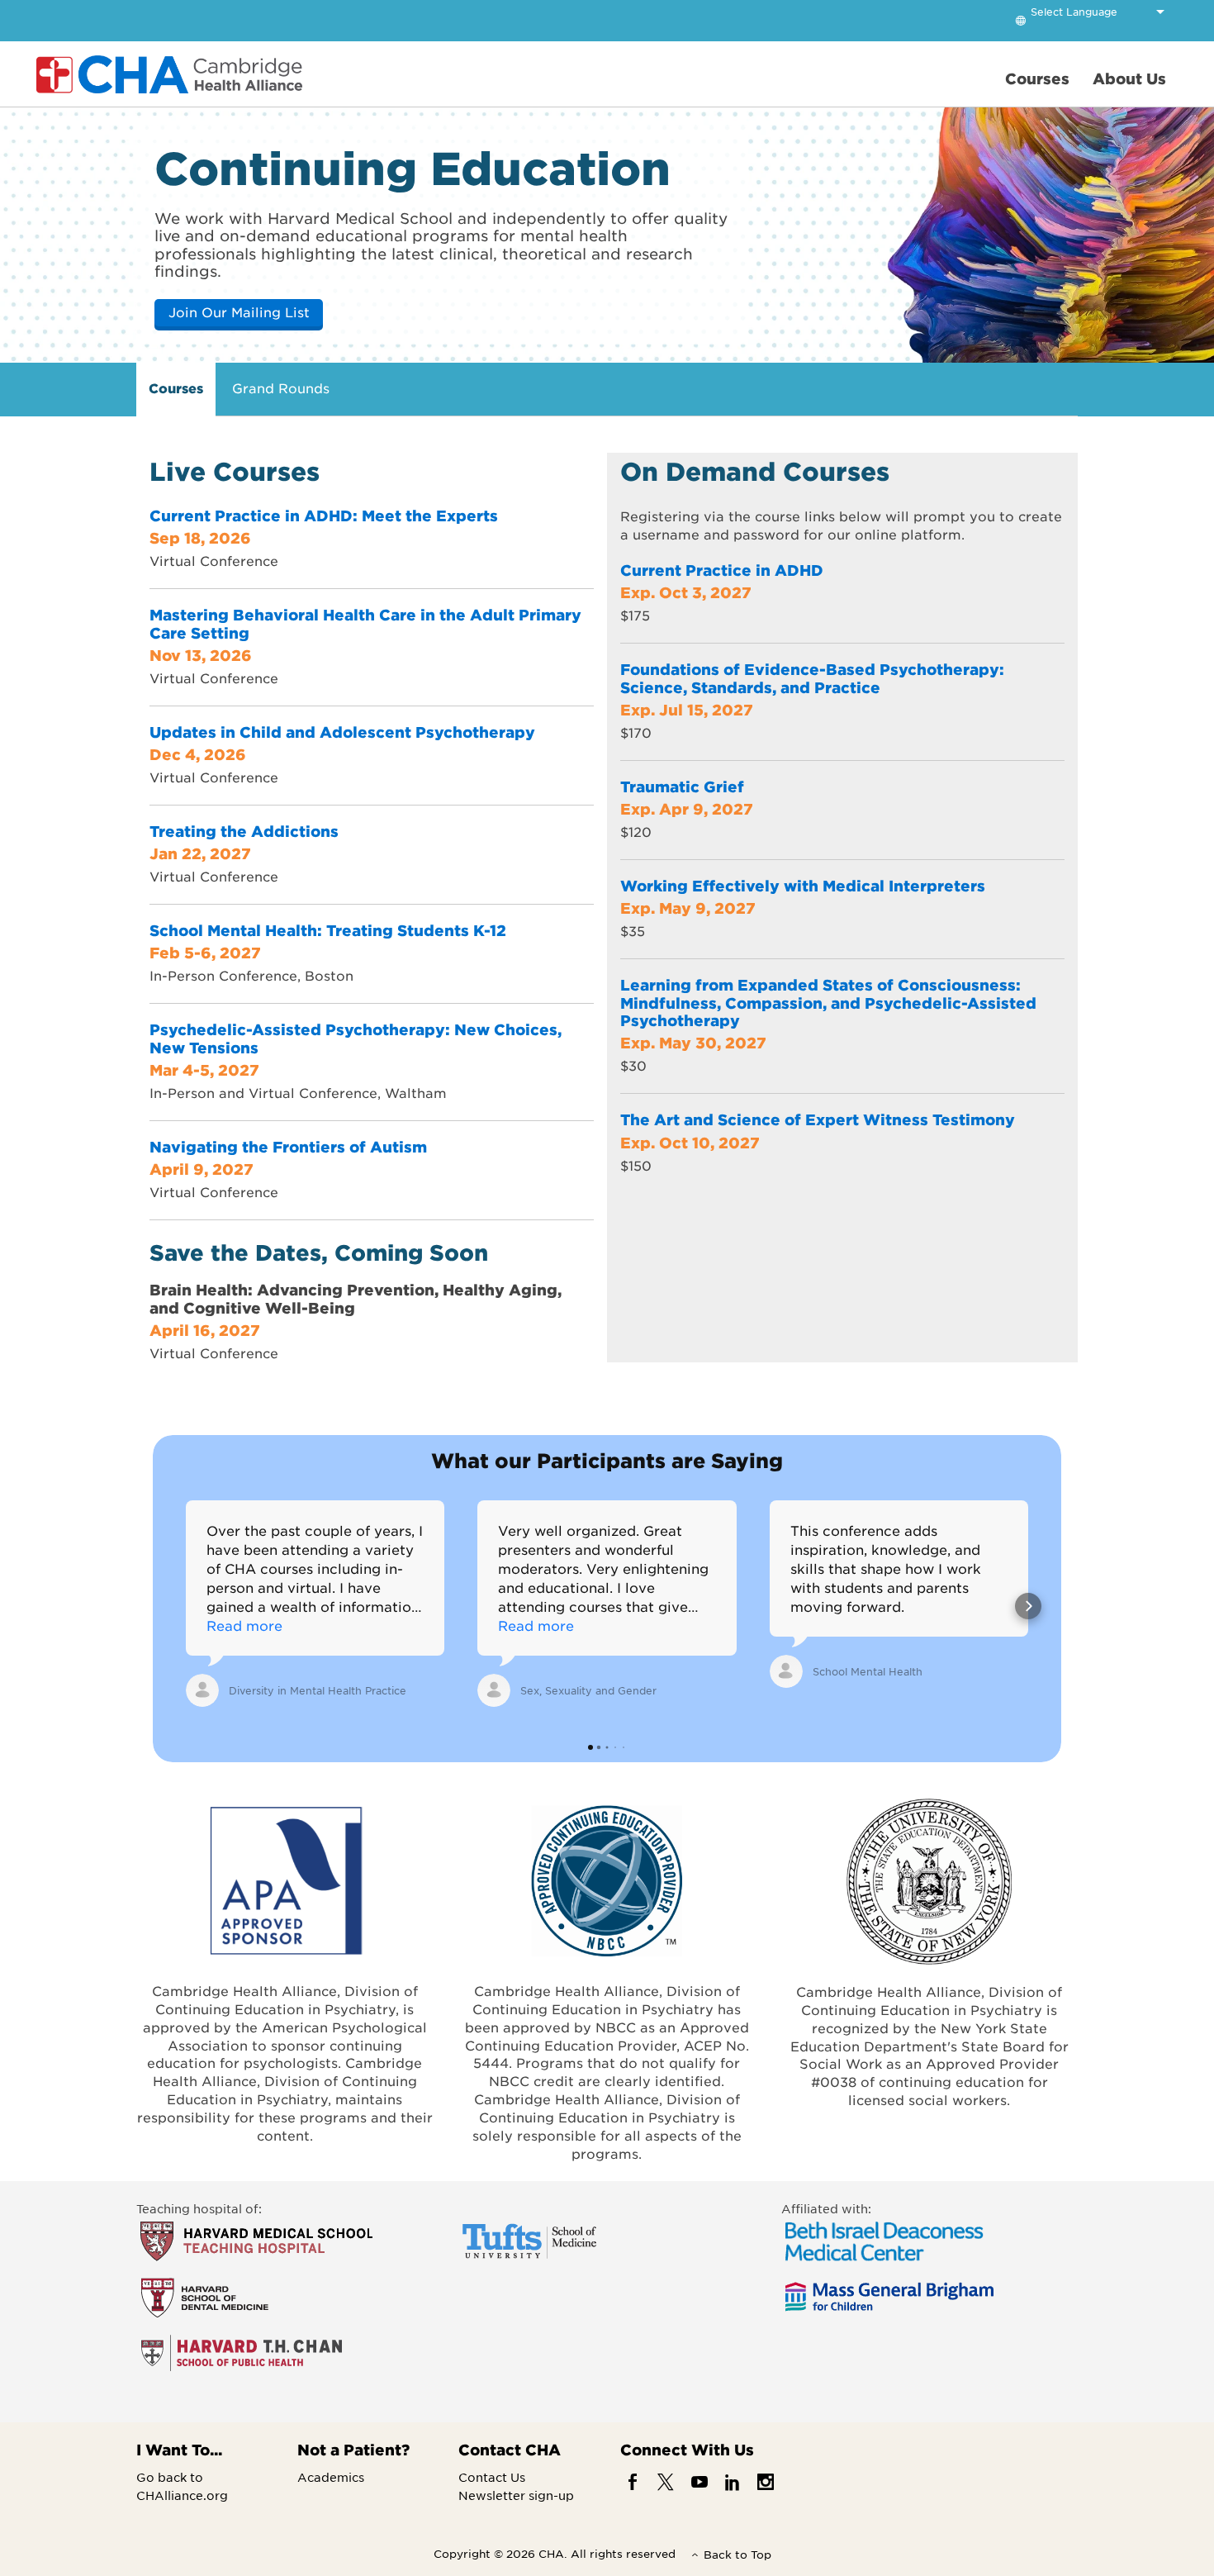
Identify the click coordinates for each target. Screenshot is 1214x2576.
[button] (186, 1606)
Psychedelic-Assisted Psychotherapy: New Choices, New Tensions (356, 1038)
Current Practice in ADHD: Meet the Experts (324, 516)
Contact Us (492, 2477)
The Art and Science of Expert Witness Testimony (818, 1119)
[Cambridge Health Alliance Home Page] (173, 74)
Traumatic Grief (682, 787)
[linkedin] (732, 2481)
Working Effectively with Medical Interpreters (803, 886)
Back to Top (737, 2554)
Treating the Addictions (244, 831)
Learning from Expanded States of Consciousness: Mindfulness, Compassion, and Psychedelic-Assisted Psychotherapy (828, 1003)
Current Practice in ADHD (722, 570)
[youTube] (699, 2481)
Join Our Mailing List (239, 311)
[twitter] (666, 2481)
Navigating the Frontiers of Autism (288, 1147)
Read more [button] (244, 1625)
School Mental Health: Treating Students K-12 (328, 930)
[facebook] (633, 2481)
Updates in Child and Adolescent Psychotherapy (342, 732)
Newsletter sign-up (516, 2495)
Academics (331, 2477)
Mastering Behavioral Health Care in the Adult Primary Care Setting (365, 624)
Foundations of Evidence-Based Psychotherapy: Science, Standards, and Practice (812, 678)
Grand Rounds (281, 387)
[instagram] (766, 2481)
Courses (176, 387)
